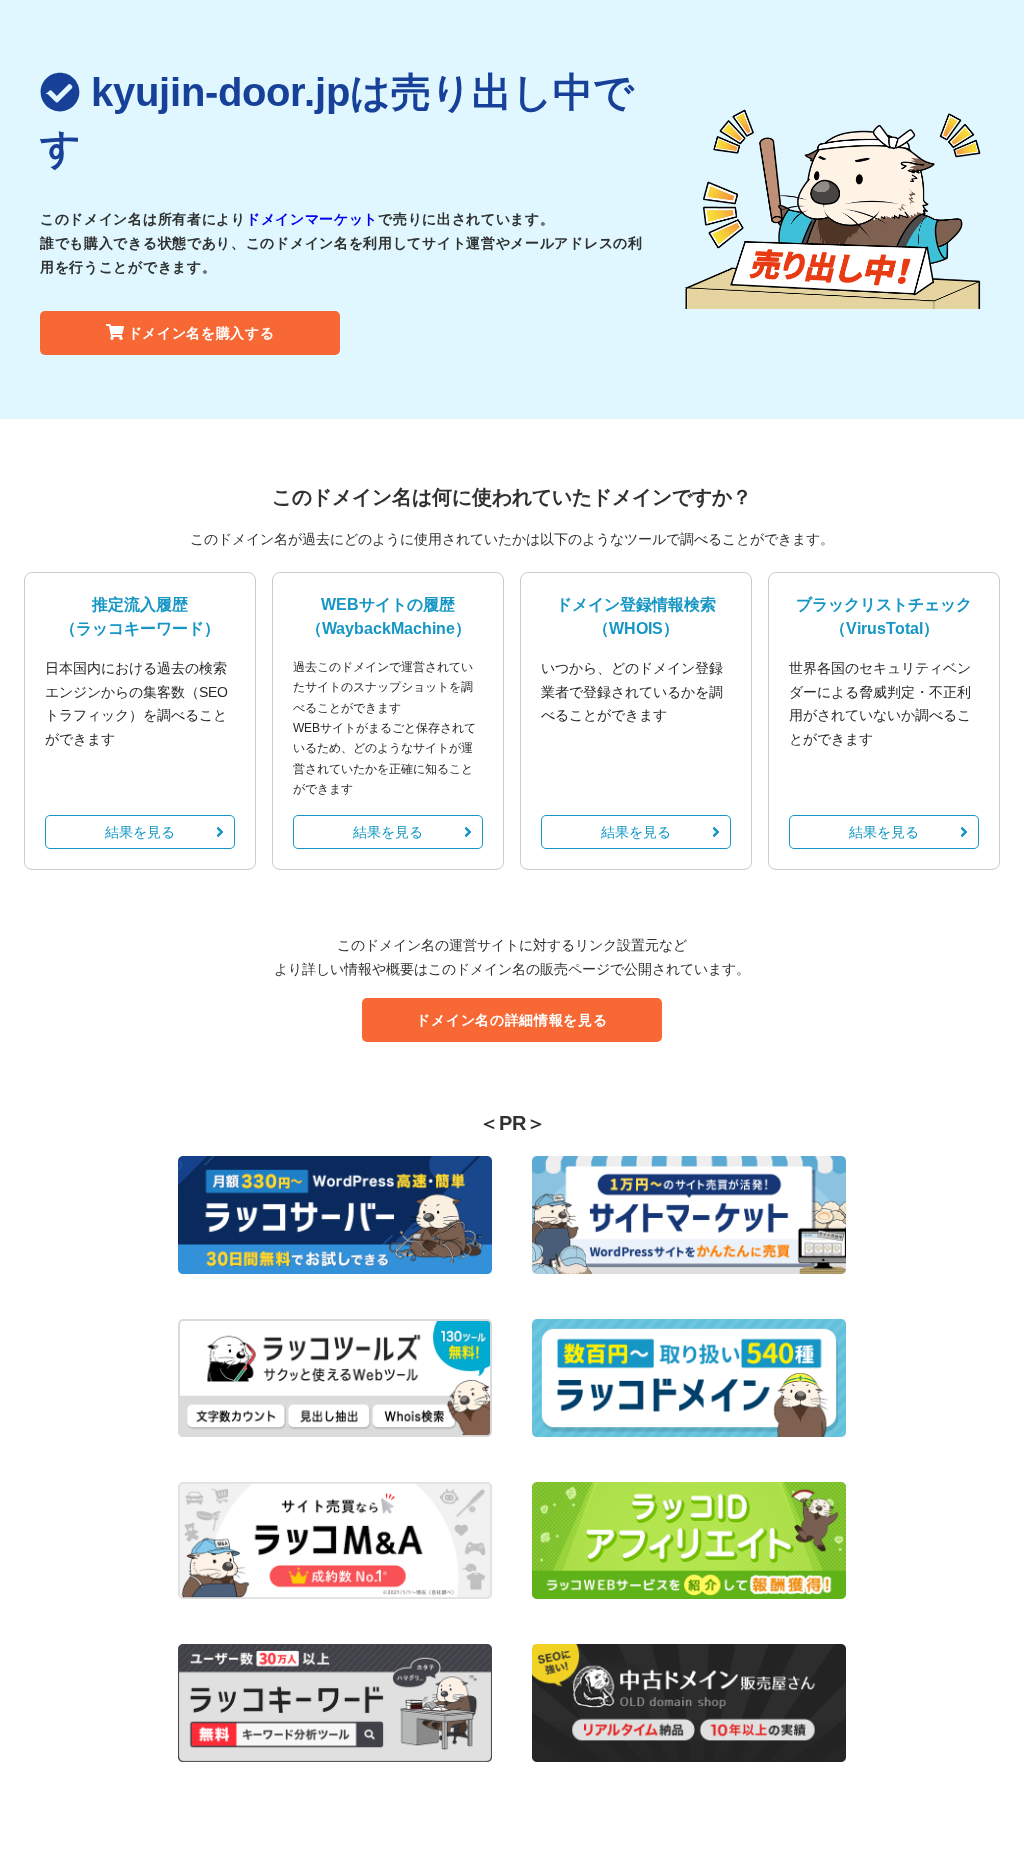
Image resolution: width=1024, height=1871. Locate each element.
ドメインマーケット (312, 219)
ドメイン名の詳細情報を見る (511, 1020)
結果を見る (140, 832)
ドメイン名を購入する (201, 333)
